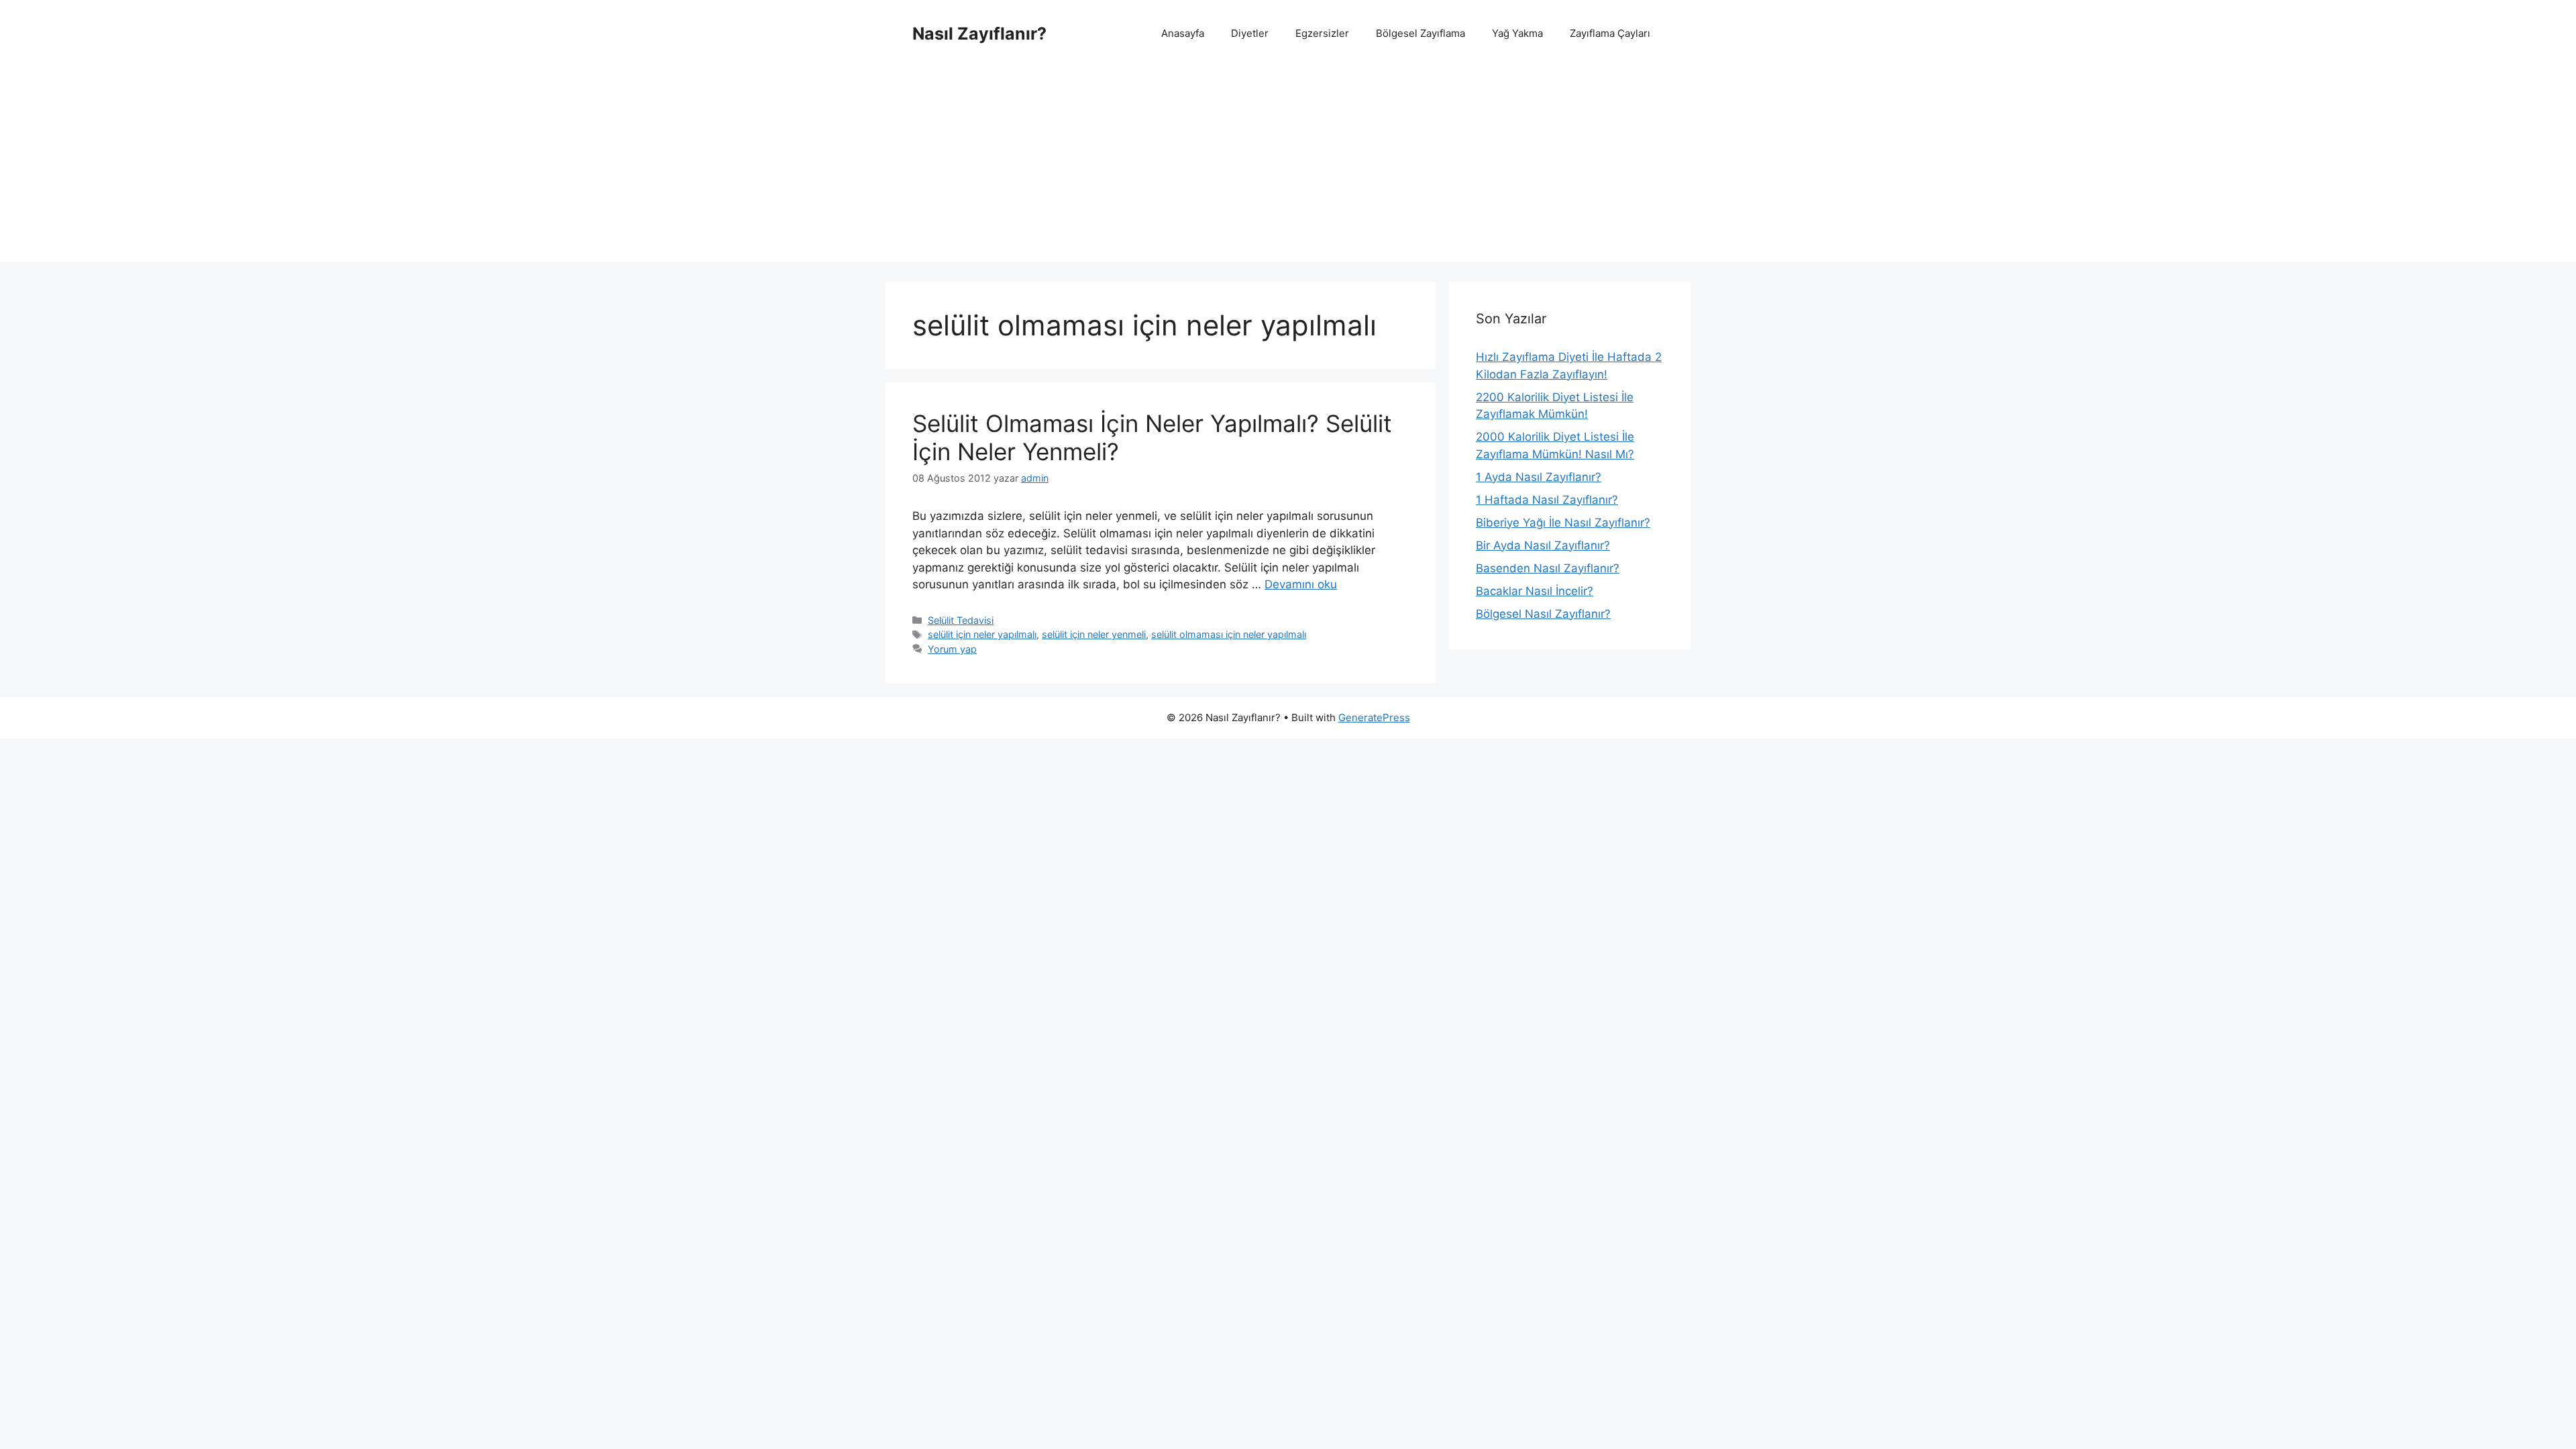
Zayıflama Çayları (1610, 33)
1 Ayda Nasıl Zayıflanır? (1539, 477)
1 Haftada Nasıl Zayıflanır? (1547, 500)
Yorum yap (952, 649)
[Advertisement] (1288, 168)
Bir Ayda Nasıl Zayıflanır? (1543, 545)
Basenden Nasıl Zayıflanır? (1548, 568)
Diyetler (1250, 33)
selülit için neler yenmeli (1094, 634)
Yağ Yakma (1517, 33)
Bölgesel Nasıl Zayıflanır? (1543, 614)
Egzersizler (1322, 33)
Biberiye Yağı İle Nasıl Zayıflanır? (1563, 523)
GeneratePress (1374, 717)
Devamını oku (1301, 584)
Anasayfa (1183, 33)
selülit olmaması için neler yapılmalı (1229, 634)
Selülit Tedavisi (961, 620)
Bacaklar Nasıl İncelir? (1535, 591)
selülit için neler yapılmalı (982, 634)
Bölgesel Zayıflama (1420, 33)
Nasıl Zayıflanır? (979, 34)
